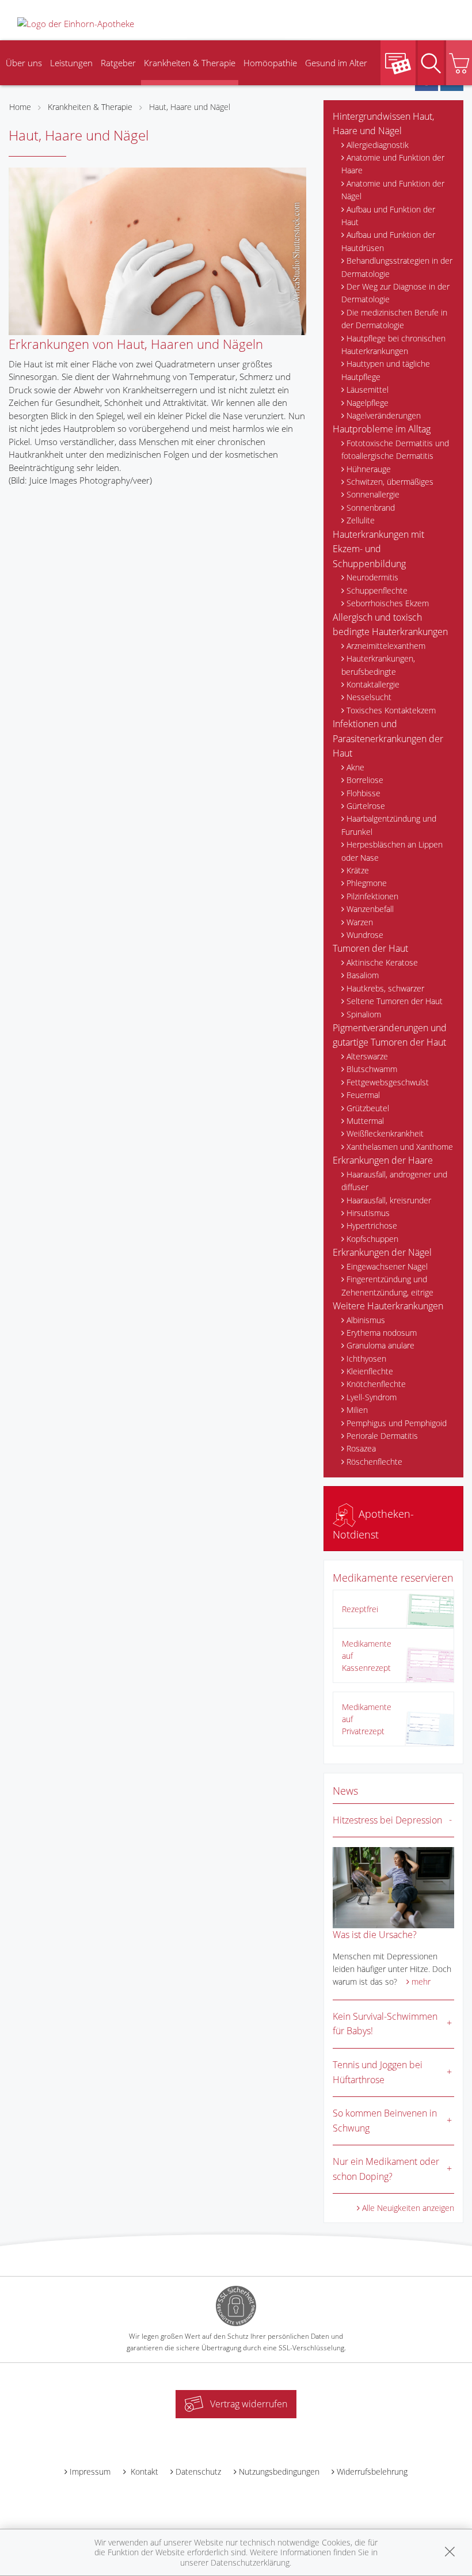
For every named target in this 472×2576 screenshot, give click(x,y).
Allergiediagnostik (378, 145)
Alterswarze (367, 1056)
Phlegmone (367, 883)
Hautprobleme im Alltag (382, 429)
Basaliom (363, 975)
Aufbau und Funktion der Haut (388, 216)
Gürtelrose (366, 806)
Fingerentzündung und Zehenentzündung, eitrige (387, 1285)
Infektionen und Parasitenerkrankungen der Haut (388, 738)
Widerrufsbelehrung (372, 2471)
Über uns (24, 63)
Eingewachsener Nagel (387, 1266)
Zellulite (361, 520)
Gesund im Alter (336, 63)
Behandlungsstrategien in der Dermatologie (397, 267)
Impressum (90, 2471)
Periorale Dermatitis (382, 1436)
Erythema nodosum (382, 1333)
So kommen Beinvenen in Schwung (385, 2121)
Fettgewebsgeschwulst (388, 1082)
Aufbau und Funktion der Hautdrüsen (388, 241)
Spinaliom (364, 1014)
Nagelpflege (368, 403)
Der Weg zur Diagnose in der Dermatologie (395, 293)
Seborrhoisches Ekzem (388, 603)
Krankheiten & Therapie (190, 63)
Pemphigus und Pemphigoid (397, 1423)
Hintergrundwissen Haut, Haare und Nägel (383, 124)
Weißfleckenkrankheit (385, 1133)
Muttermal (365, 1121)
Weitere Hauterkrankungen (388, 1306)
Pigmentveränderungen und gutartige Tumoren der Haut (390, 1035)
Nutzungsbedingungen (279, 2471)
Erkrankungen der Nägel (382, 1252)
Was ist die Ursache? (375, 1935)
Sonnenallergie (373, 494)
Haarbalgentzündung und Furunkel (389, 825)
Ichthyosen (366, 1359)
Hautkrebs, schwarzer (385, 988)
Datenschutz (198, 2471)
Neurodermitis (372, 577)
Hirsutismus (368, 1213)
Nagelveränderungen (384, 415)
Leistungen (71, 63)
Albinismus (366, 1320)
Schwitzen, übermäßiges (390, 482)
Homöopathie (270, 63)
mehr (421, 1982)
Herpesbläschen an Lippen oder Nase (392, 851)
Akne (355, 767)
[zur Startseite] (76, 22)
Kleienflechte (370, 1371)
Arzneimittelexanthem (386, 646)
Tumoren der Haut (370, 948)
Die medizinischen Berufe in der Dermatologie (394, 319)
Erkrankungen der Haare (383, 1160)
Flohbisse (363, 793)
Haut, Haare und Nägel (190, 107)
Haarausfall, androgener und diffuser (394, 1181)
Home (20, 107)
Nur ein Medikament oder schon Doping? (386, 2169)
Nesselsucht (369, 697)
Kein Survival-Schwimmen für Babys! (385, 2024)
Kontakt (143, 2471)
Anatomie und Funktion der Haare (393, 164)
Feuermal (363, 1095)
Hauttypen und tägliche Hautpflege (386, 370)
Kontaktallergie (373, 684)
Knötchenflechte (376, 1384)
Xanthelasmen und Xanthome (400, 1147)
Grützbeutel (368, 1108)
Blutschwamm (372, 1069)
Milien (357, 1410)
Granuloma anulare (380, 1345)
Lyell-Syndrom (372, 1397)
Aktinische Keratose (382, 962)
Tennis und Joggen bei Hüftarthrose (378, 2072)
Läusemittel (368, 390)
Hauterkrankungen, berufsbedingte (378, 665)
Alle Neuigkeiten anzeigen (408, 2208)
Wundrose (365, 935)
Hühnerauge (369, 469)
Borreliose (365, 780)
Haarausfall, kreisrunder (389, 1200)
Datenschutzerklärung (250, 2562)
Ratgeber (118, 63)
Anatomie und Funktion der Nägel (393, 190)
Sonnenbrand (371, 508)
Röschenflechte (374, 1462)
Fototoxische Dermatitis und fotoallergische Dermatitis (395, 449)
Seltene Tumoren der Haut (395, 1001)
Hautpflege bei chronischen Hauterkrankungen (393, 345)
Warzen (360, 922)
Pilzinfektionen (372, 896)
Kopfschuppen (372, 1239)
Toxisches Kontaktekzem (391, 710)
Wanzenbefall (370, 909)
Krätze (358, 870)
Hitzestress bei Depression (387, 1820)
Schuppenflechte (377, 590)
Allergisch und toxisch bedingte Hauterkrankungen (390, 625)
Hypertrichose (372, 1226)
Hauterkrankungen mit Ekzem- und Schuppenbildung (378, 549)
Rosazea (361, 1448)
